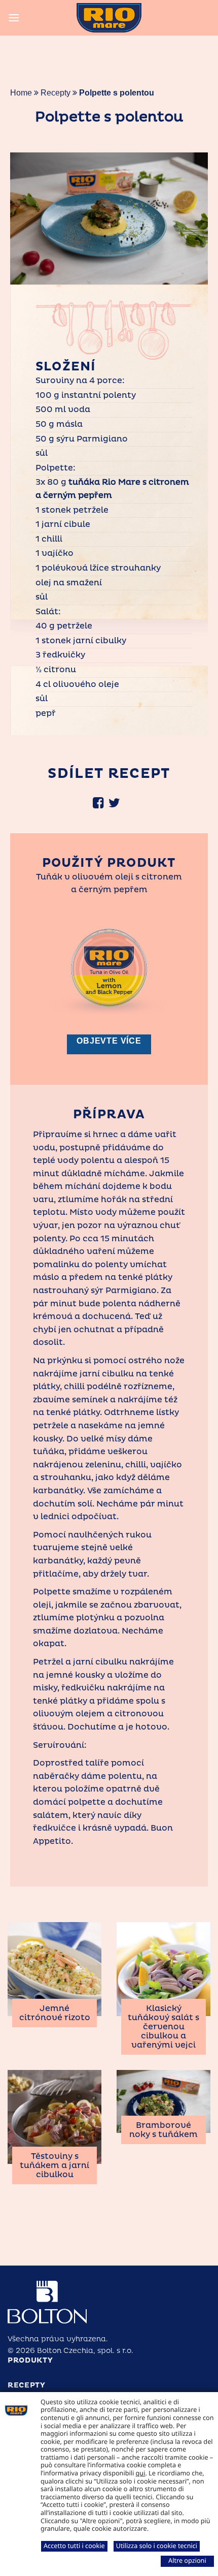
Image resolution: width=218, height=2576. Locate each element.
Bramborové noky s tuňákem (163, 2130)
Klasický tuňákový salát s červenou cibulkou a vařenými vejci (163, 2027)
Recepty (56, 93)
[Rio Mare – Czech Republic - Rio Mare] (109, 18)
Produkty (30, 2360)
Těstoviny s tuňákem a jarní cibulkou (55, 2165)
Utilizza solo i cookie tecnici (157, 2546)
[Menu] (14, 18)
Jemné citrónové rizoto (55, 2013)
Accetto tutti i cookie (74, 2546)
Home (21, 93)
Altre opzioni (187, 2560)
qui (141, 2473)
